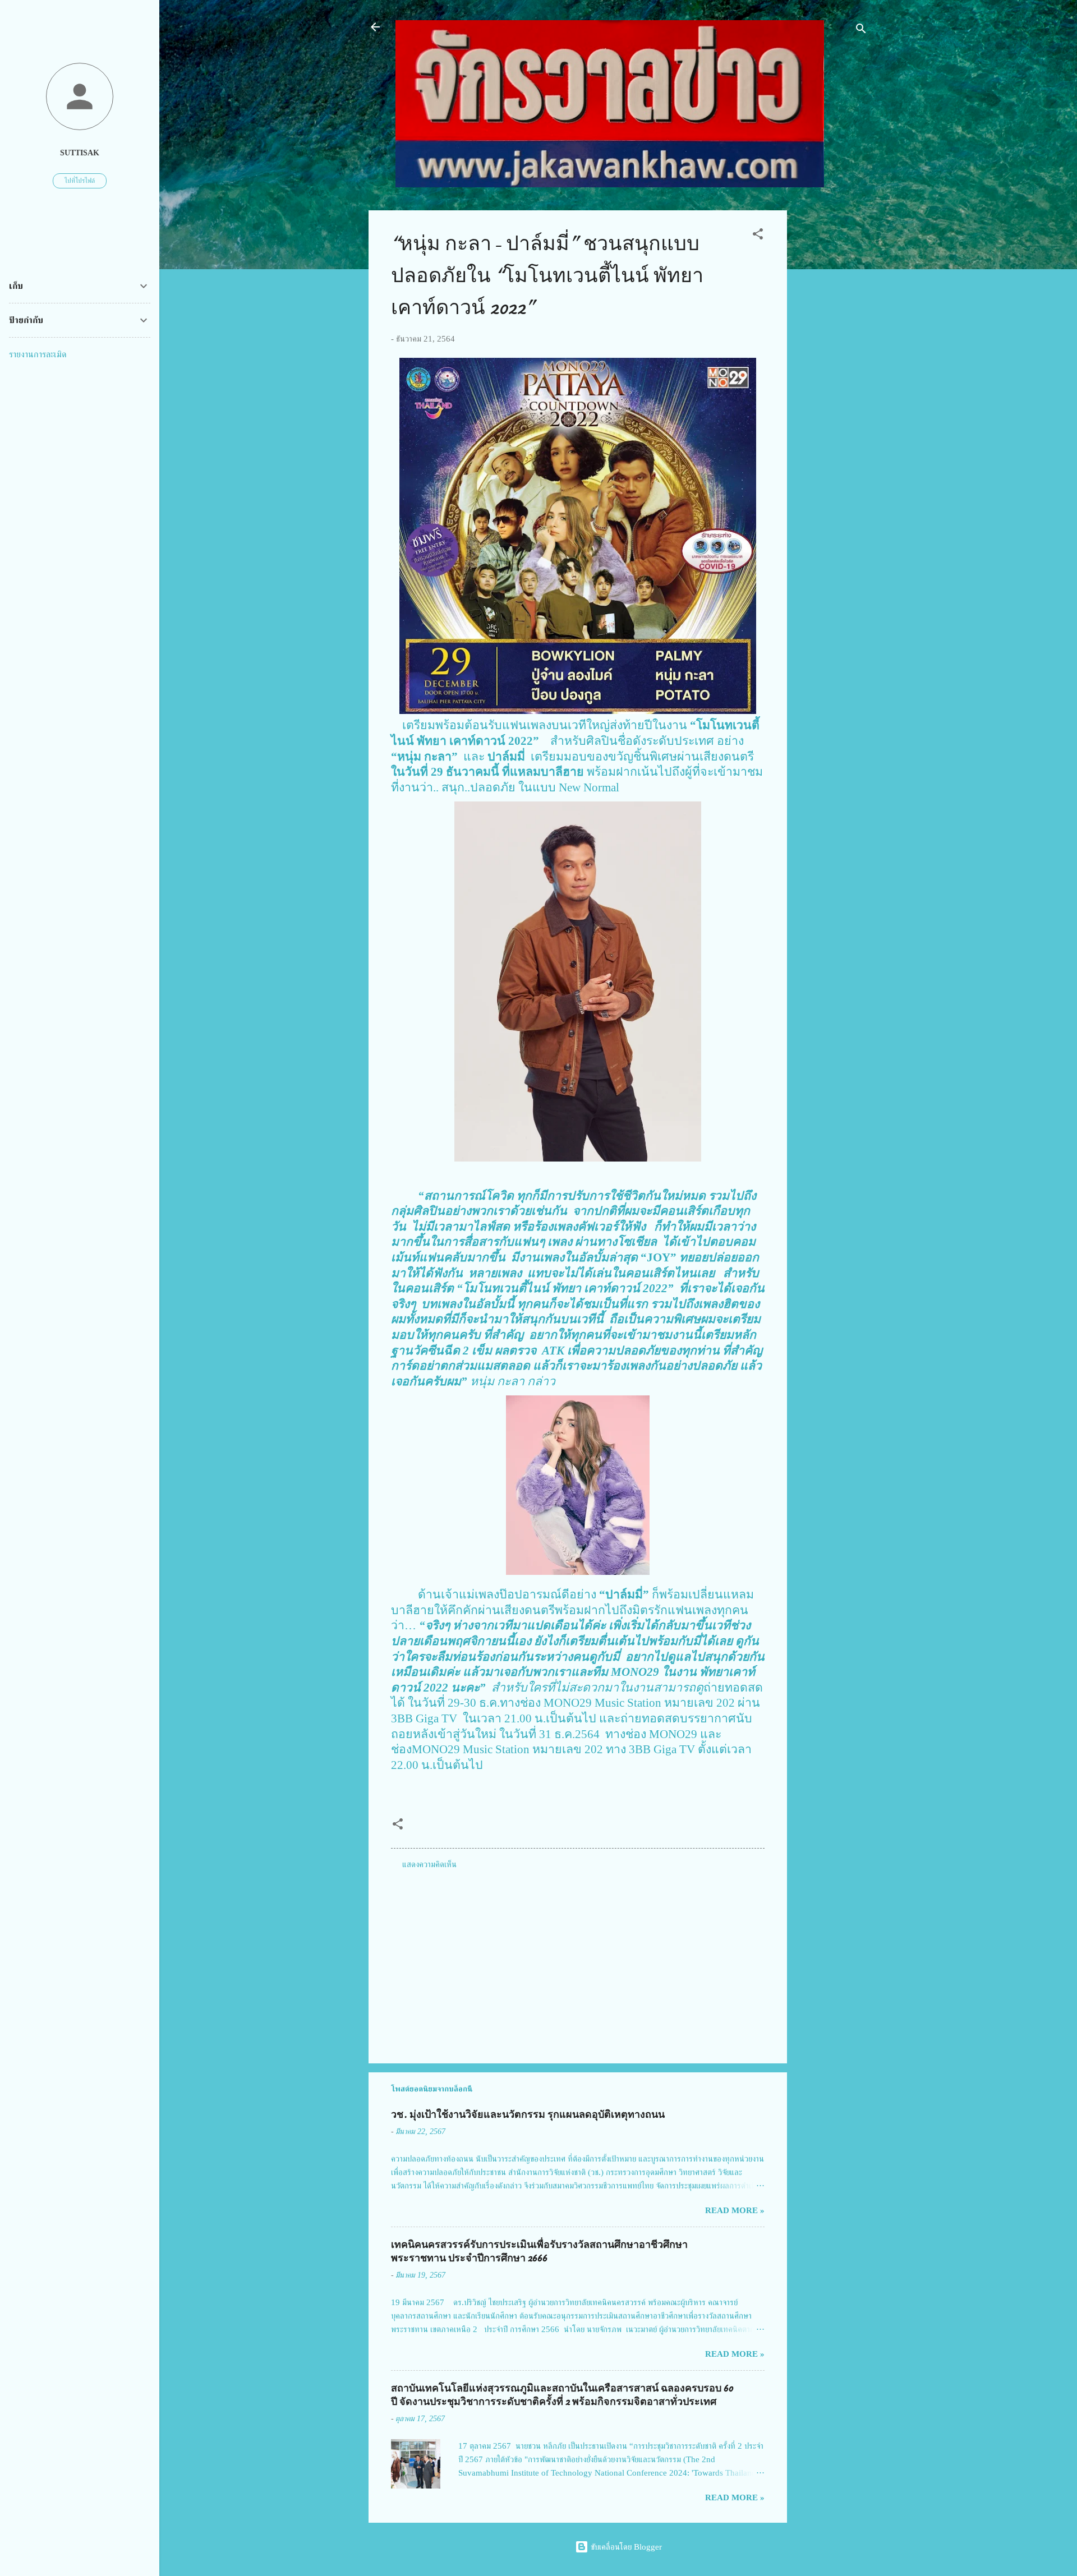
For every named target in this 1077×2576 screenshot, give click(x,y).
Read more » (735, 2210)
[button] (758, 236)
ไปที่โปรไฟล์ (80, 181)
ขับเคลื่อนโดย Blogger (625, 2547)
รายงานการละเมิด (38, 354)
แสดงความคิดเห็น (429, 1864)
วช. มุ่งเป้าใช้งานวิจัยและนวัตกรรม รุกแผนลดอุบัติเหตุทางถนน (528, 2115)
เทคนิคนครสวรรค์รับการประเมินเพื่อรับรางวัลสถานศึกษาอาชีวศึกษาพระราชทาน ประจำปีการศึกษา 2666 (539, 2252)
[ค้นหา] (861, 31)
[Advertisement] (832, 379)
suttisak (80, 153)
